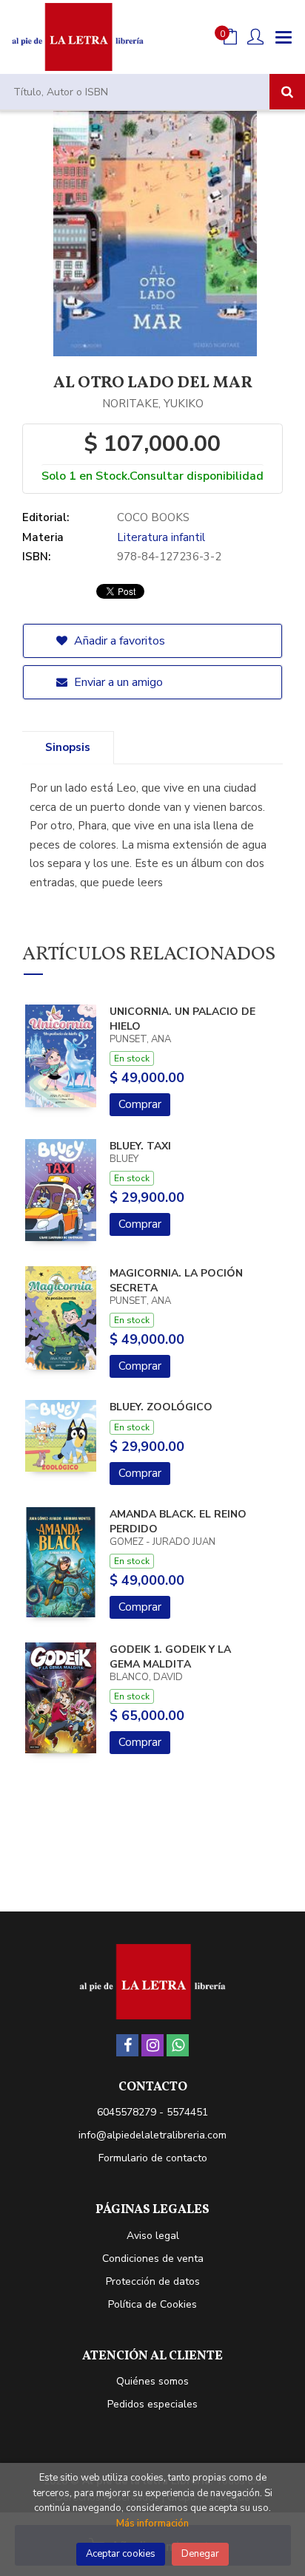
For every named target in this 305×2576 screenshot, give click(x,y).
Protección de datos (153, 2281)
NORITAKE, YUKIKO (153, 404)
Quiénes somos (152, 2381)
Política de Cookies (152, 2304)
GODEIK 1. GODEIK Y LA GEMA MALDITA (170, 1657)
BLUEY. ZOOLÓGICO (161, 1407)
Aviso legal (153, 2236)
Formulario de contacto (153, 2158)
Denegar (200, 2554)
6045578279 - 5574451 (152, 2112)
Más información (152, 2524)
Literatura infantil (161, 537)
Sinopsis (68, 747)
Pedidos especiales (152, 2404)
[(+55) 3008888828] (178, 2045)
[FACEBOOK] (127, 2045)
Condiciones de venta (153, 2259)
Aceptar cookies (121, 2554)
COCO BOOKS (153, 517)
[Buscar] (287, 92)
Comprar (140, 1104)
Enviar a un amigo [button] (117, 682)
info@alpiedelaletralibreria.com (152, 2135)
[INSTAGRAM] (152, 2045)
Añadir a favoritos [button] (118, 641)
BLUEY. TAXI (140, 1146)
